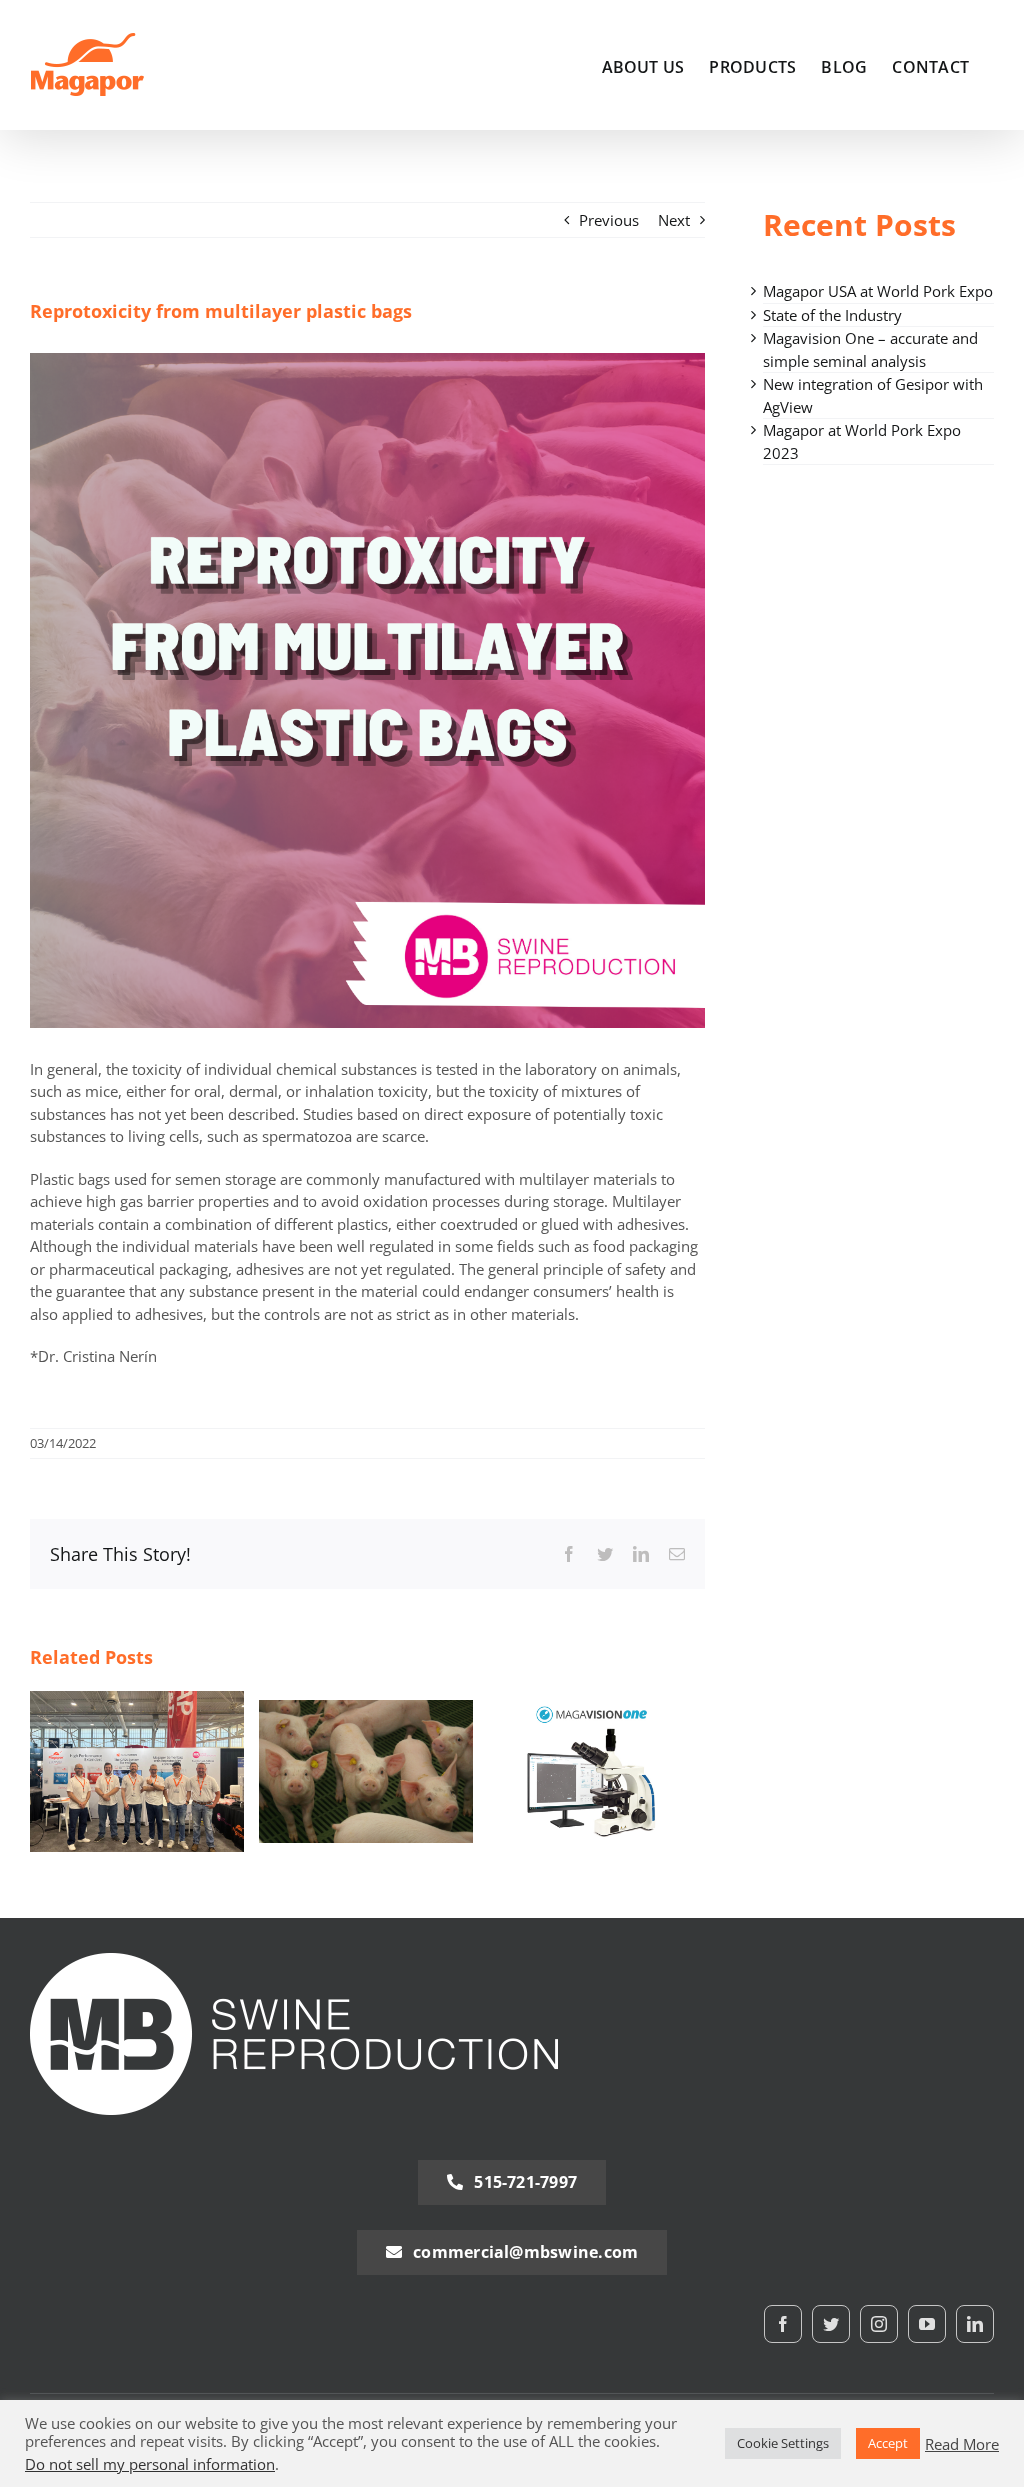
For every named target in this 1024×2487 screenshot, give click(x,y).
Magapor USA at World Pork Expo (878, 291)
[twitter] (831, 2324)
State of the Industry (832, 315)
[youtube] (927, 2324)
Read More (962, 2444)
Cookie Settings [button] (783, 2443)
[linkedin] (975, 2324)
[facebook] (783, 2324)
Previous (609, 220)
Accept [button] (888, 2443)
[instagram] (879, 2324)
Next (674, 220)
